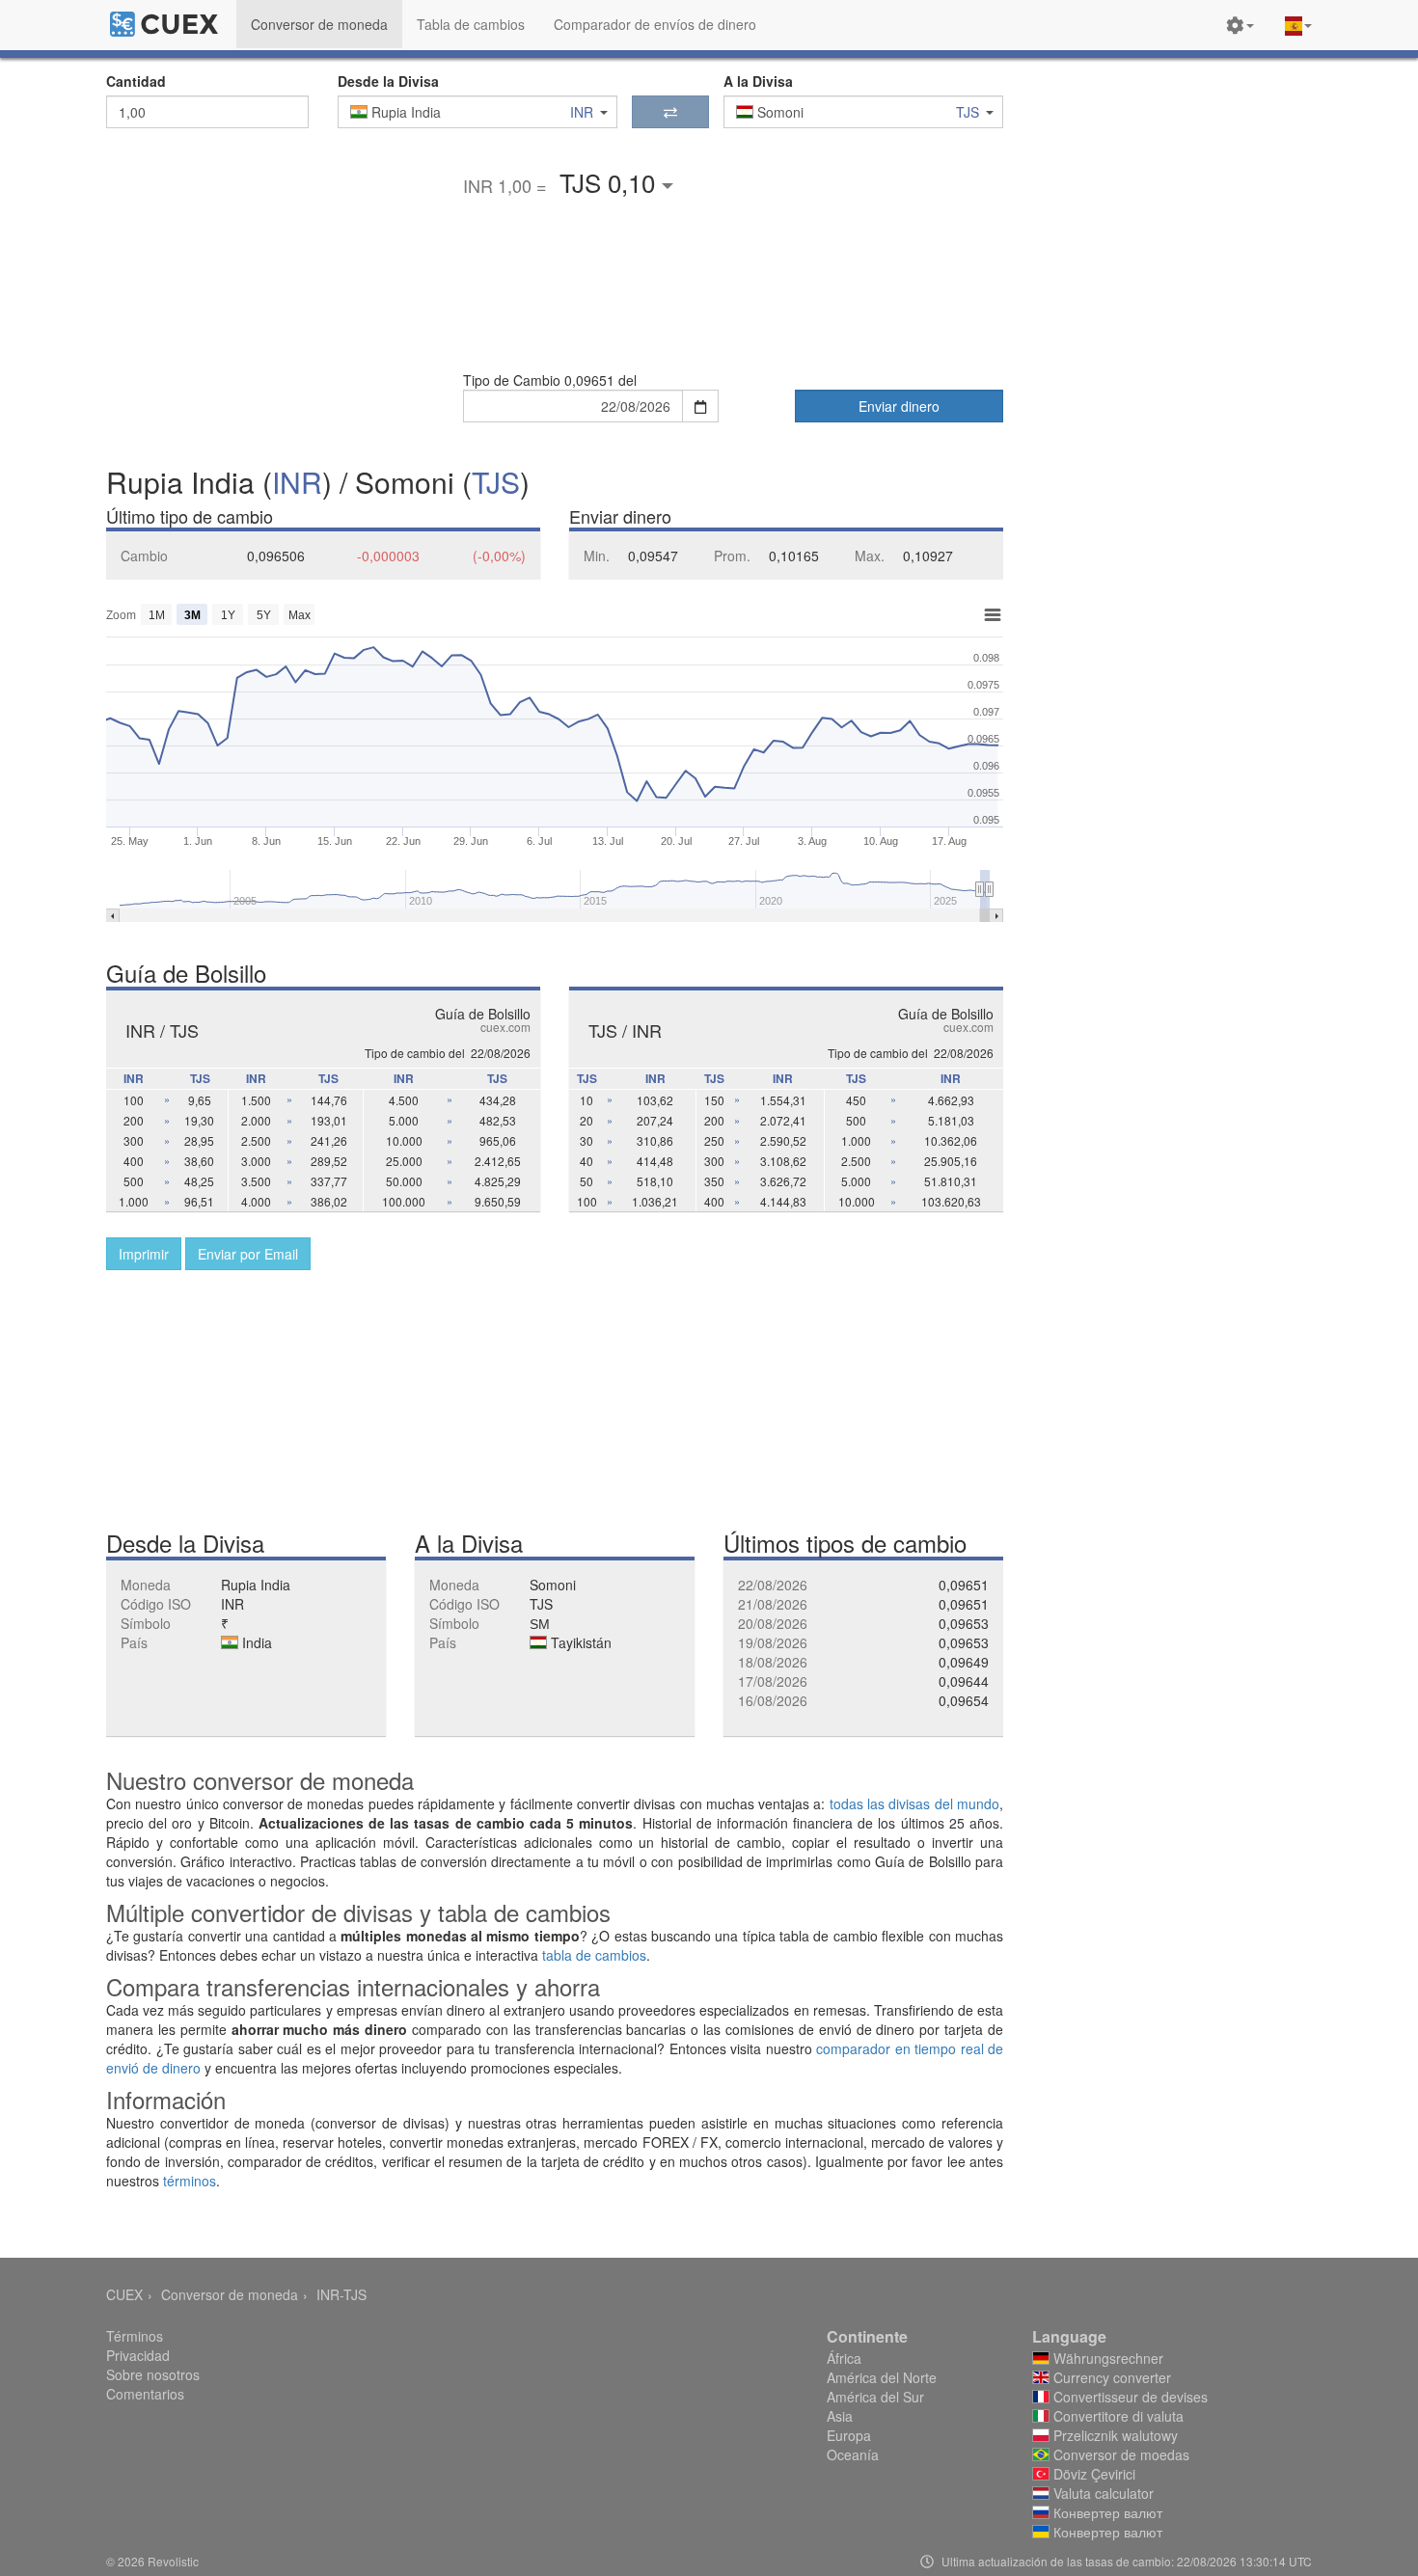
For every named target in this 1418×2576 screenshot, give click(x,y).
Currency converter (1110, 2377)
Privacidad (138, 2355)
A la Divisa (758, 81)
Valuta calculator (1102, 2493)
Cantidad (136, 81)
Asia (840, 2416)
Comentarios (145, 2394)
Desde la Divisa (388, 81)
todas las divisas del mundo (914, 1803)
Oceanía (853, 2454)
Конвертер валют (1106, 2512)
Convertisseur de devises (1129, 2397)
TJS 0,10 (611, 182)
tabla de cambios (594, 1955)
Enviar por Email (248, 1254)
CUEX (124, 2294)
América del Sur (875, 2397)
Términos (135, 2336)
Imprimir (144, 1254)
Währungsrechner (1106, 2358)
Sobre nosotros (153, 2374)
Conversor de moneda (230, 2294)
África (844, 2358)
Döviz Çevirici (1092, 2474)
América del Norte (882, 2377)
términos (190, 2181)
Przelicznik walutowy (1114, 2435)
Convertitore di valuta (1117, 2416)
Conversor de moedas (1119, 2454)
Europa (849, 2435)
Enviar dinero (899, 406)
